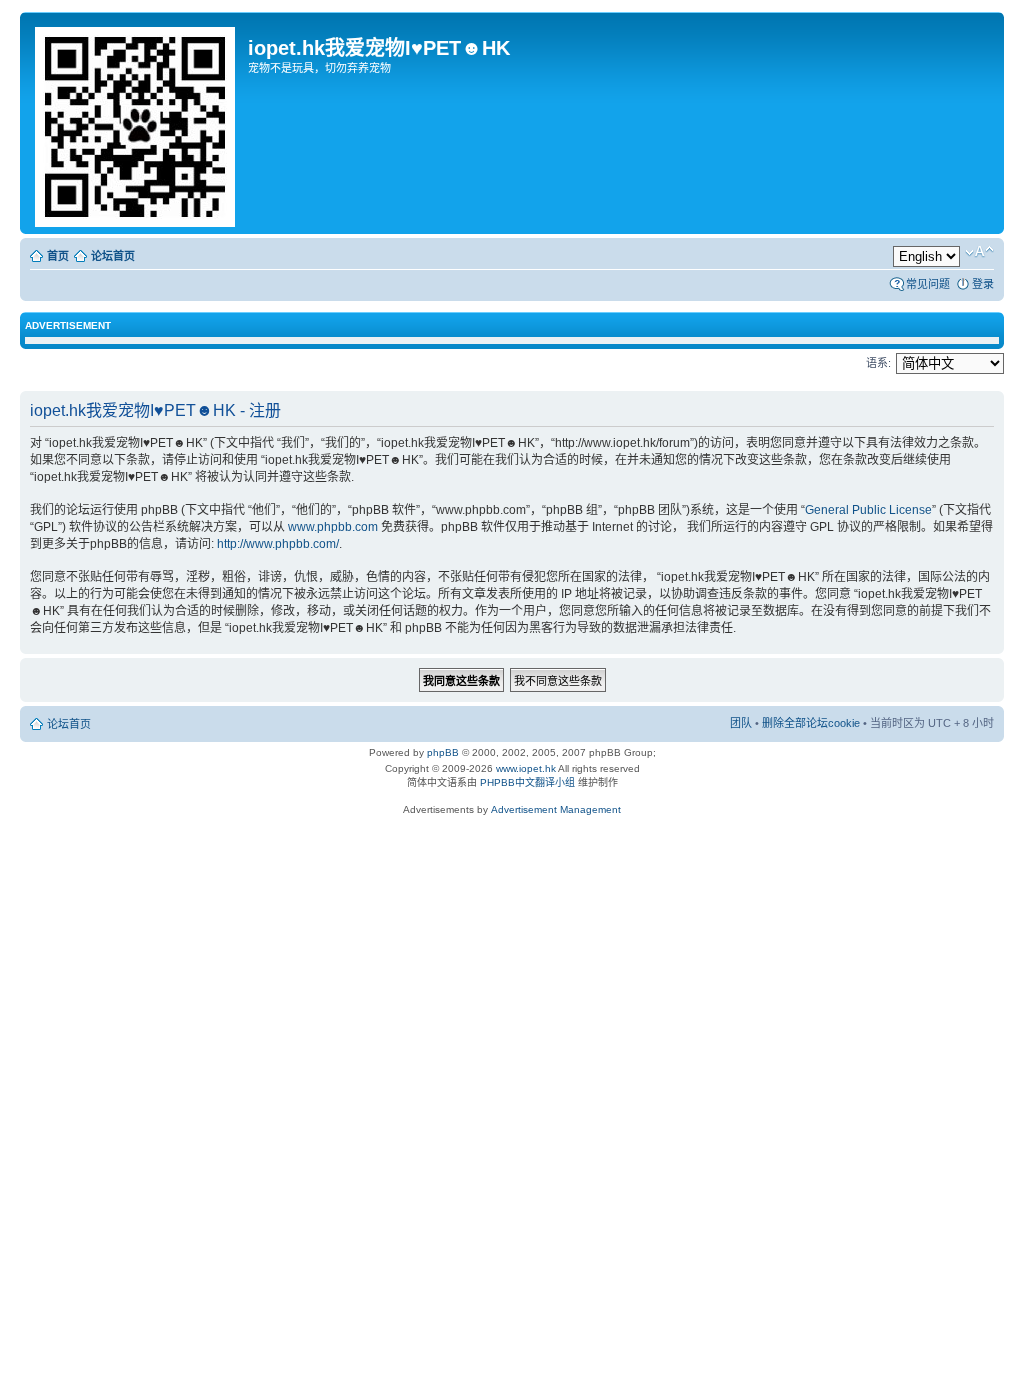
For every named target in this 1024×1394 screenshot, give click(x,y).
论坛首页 (113, 256)
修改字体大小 (979, 252)
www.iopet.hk (524, 768)
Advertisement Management (556, 809)
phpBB (443, 752)
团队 (741, 723)
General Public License (868, 510)
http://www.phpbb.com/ (278, 544)
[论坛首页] (136, 123)
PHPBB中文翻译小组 (527, 782)
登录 (983, 284)
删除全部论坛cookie (811, 723)
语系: (878, 363)
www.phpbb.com (333, 527)
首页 (58, 256)
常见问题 (928, 284)
